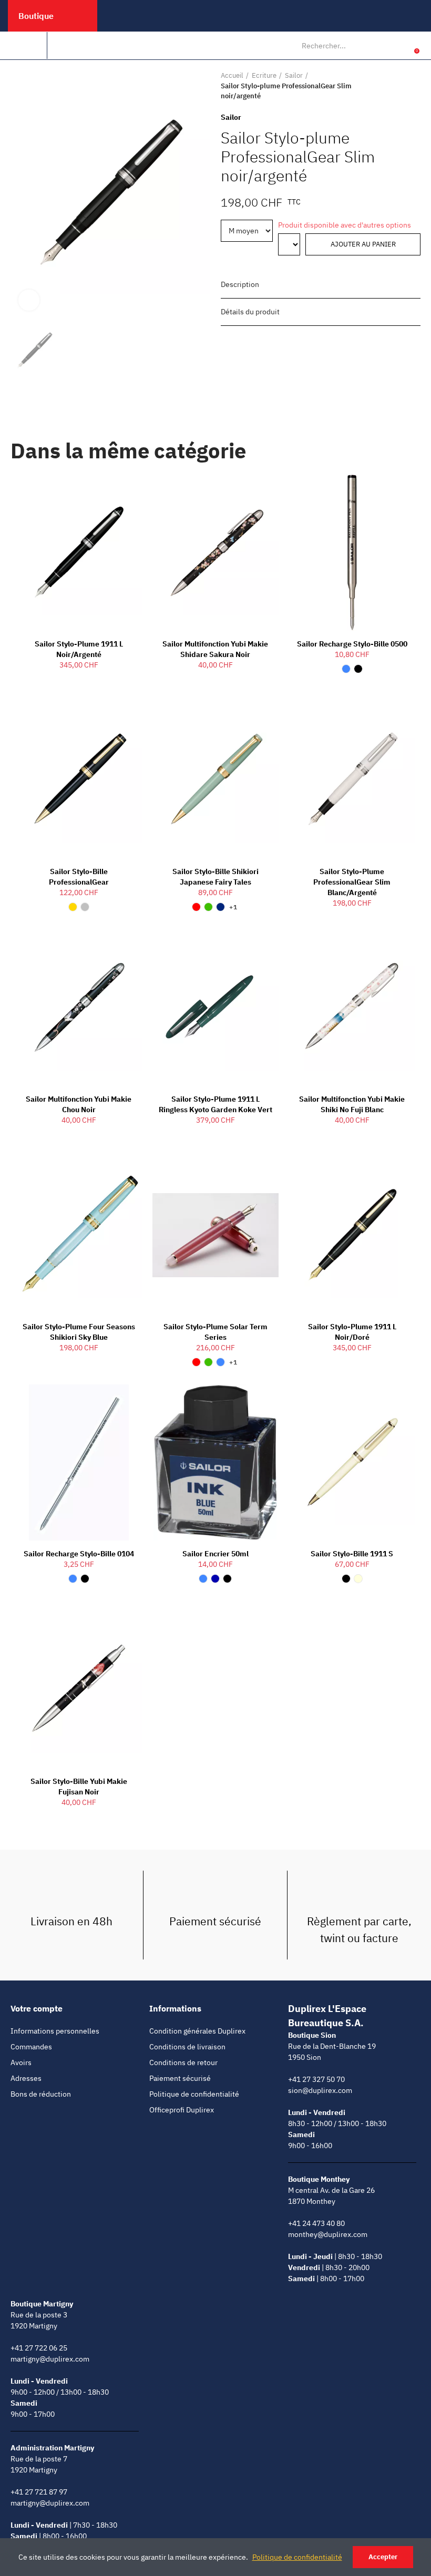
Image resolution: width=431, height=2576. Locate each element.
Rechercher (378, 46)
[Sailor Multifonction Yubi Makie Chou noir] (79, 1008)
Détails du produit (250, 312)
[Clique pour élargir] (29, 300)
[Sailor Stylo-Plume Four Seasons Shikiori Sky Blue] (79, 1235)
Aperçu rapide (116, 492)
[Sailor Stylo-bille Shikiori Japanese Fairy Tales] (215, 780)
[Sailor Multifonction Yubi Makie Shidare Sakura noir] (215, 552)
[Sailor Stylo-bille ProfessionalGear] (79, 780)
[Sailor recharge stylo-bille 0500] (352, 552)
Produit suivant (413, 86)
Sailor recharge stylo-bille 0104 (79, 1554)
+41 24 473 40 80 (316, 2223)
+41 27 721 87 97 (39, 2492)
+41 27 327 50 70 (316, 2079)
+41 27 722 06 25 (39, 2348)
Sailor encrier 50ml (215, 1554)
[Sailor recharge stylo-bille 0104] (79, 1463)
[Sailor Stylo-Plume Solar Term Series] (215, 1235)
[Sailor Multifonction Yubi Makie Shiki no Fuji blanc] (352, 1008)
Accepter (383, 2557)
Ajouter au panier (363, 244)
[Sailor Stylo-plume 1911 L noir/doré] (352, 1235)
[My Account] (401, 46)
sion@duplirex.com (320, 2090)
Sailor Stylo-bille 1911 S (352, 1554)
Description (240, 284)
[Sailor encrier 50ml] (215, 1463)
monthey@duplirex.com (328, 2234)
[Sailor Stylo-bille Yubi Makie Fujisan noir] (79, 1690)
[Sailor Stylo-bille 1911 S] (352, 1463)
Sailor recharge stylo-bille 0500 (352, 644)
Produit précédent (386, 86)
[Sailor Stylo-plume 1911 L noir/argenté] (79, 552)
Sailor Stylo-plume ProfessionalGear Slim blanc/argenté (352, 882)
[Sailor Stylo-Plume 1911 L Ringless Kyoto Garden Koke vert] (215, 1008)
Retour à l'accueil (399, 86)
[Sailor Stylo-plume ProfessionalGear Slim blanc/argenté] (352, 780)
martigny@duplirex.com (50, 2359)
